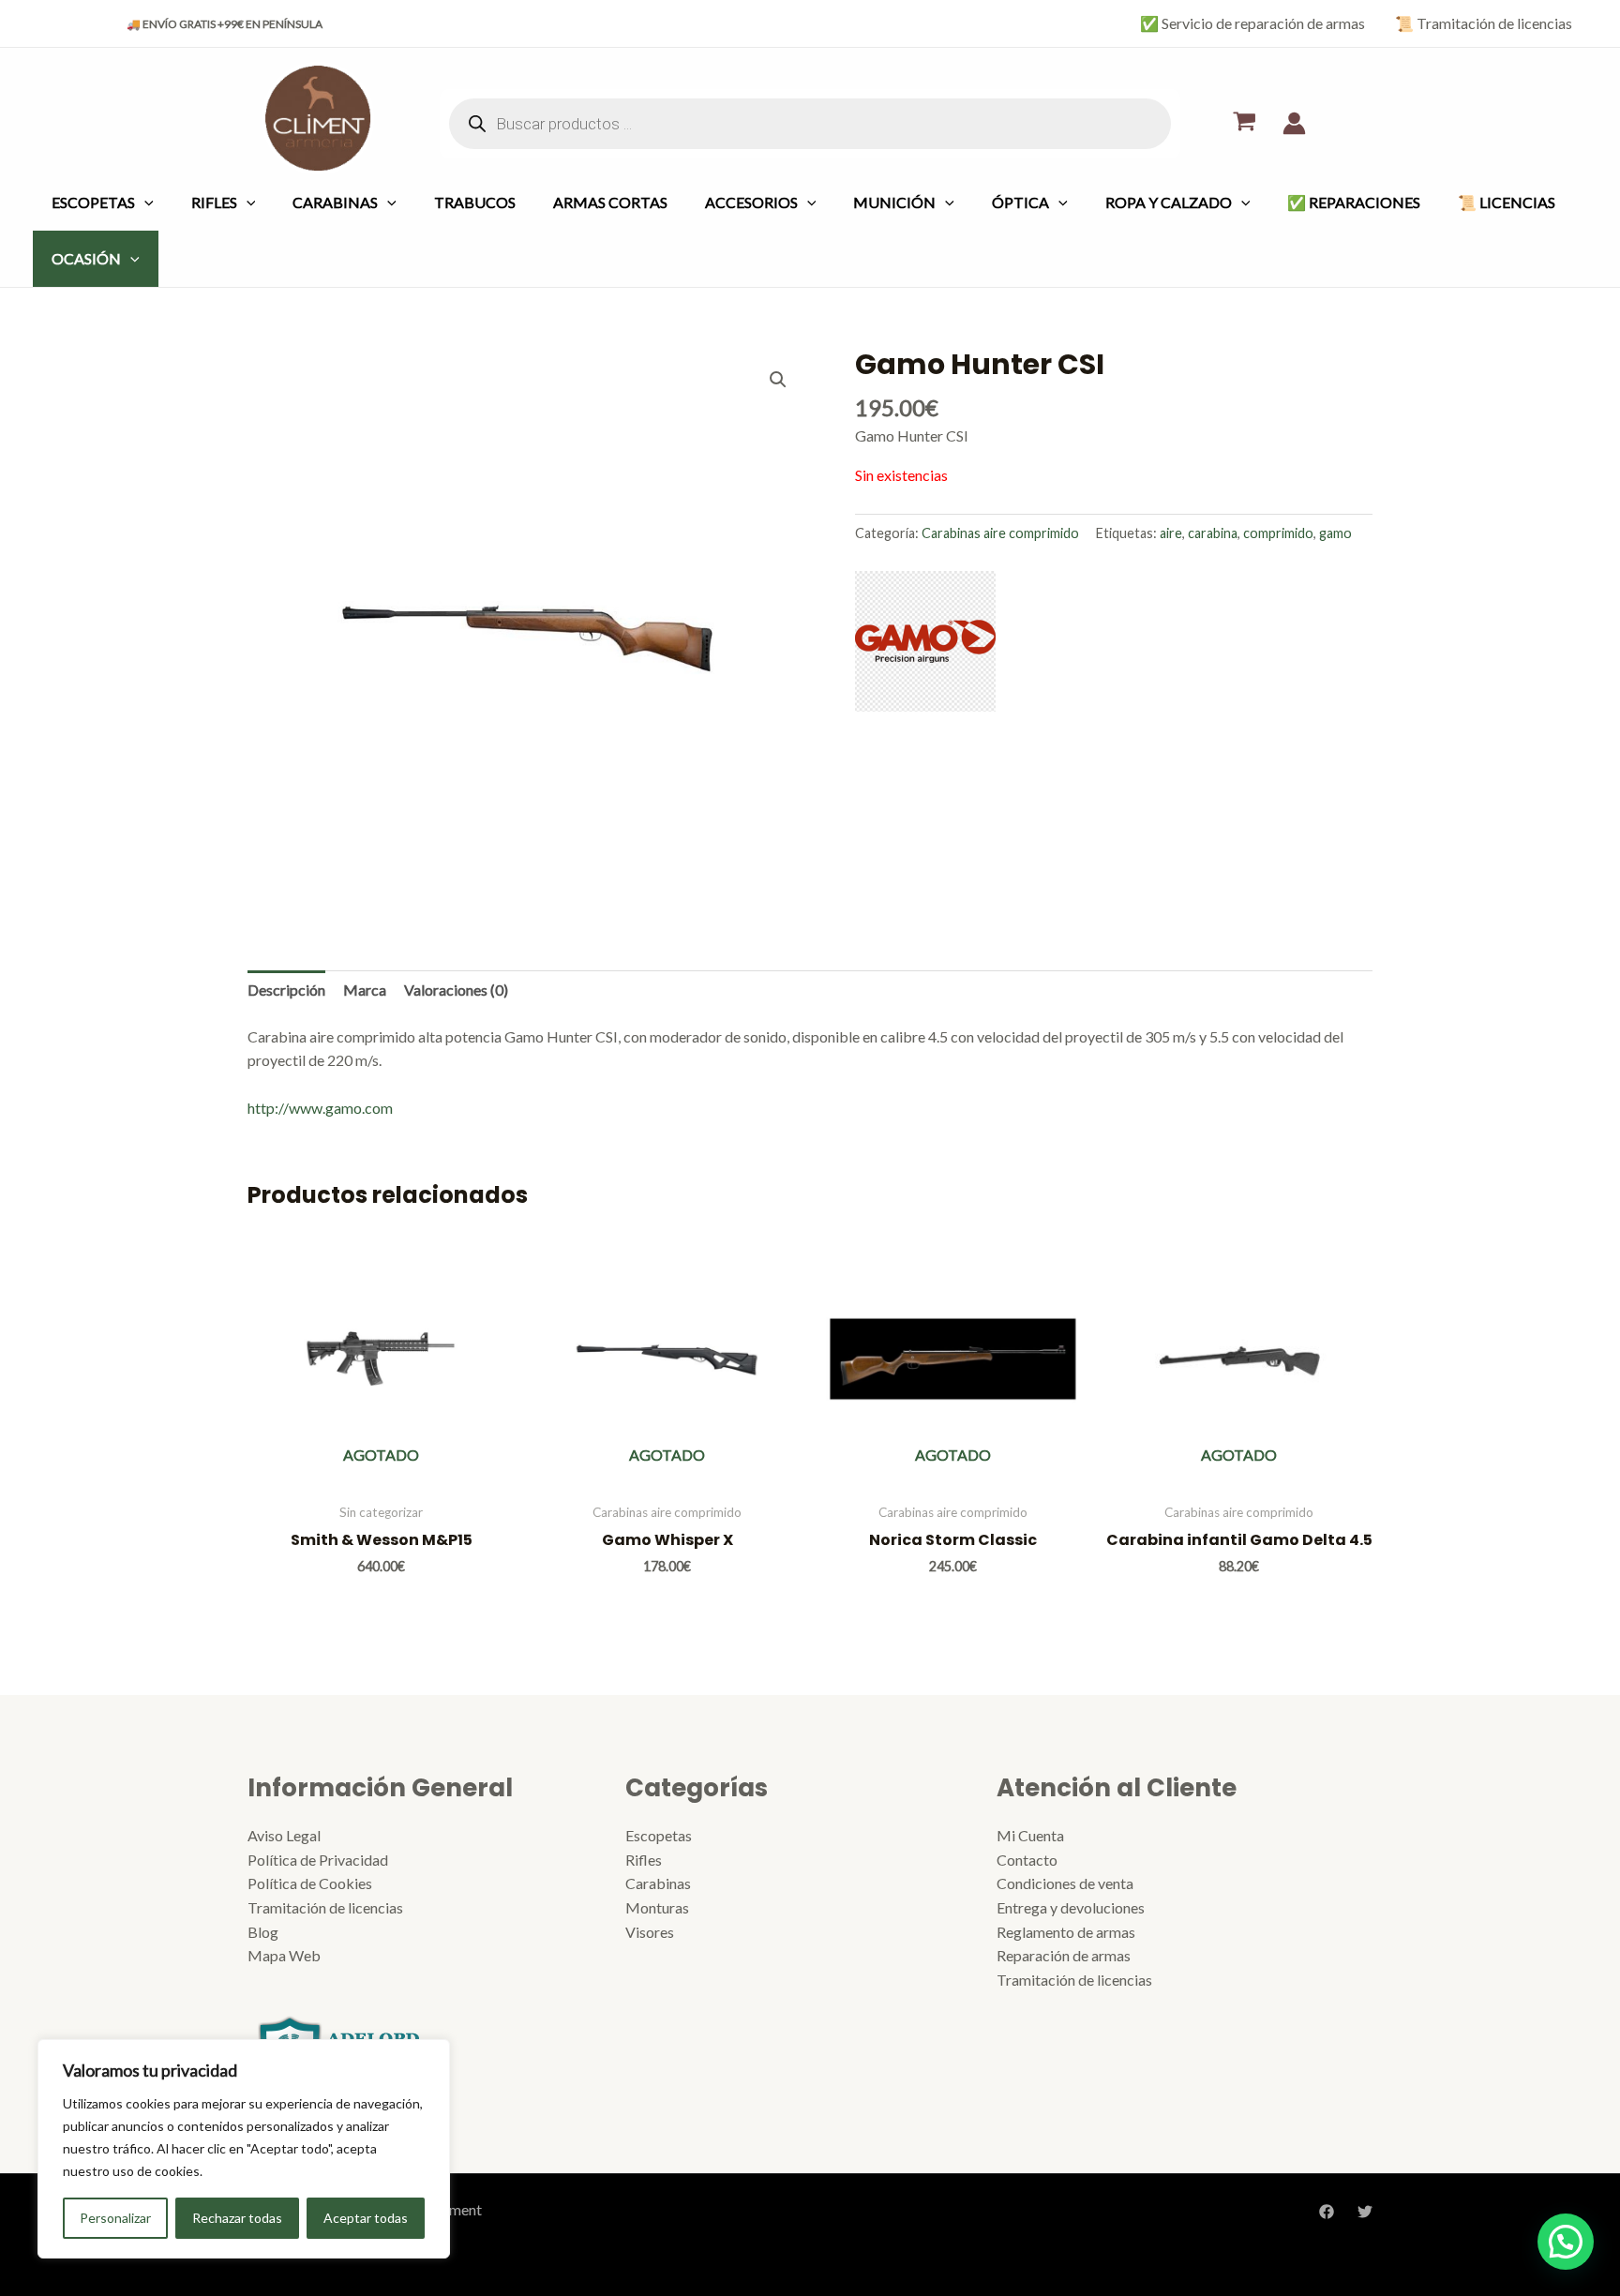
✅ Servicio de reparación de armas (1252, 23)
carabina (1213, 533)
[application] (144, 202)
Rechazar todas (237, 2218)
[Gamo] (925, 641)
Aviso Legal (284, 1835)
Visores (650, 1932)
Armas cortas (610, 202)
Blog (263, 1932)
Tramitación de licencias (325, 1907)
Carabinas (335, 202)
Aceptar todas (366, 2218)
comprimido (1278, 533)
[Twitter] (1365, 2212)
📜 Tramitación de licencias (1484, 23)
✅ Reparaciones (1354, 202)
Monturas (657, 1907)
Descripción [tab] (286, 990)
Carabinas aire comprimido (1000, 533)
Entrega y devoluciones (1071, 1907)
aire (1171, 533)
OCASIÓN (86, 258)
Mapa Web (284, 1955)
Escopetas (93, 202)
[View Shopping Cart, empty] (1244, 123)
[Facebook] (1327, 2212)
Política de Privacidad (318, 1860)
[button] (778, 380)
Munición (894, 202)
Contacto (1027, 1860)
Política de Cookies (310, 1883)
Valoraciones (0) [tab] (456, 990)
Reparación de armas (1064, 1955)
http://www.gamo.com (320, 1108)
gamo (1335, 533)
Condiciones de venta (1065, 1883)
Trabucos (475, 202)
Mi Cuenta (1030, 1835)
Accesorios (751, 202)
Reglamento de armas (1066, 1932)
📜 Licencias (1507, 202)
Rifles (214, 202)
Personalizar (115, 2218)
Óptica (1020, 202)
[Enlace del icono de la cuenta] (1294, 123)
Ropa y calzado (1169, 202)
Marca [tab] (365, 990)
